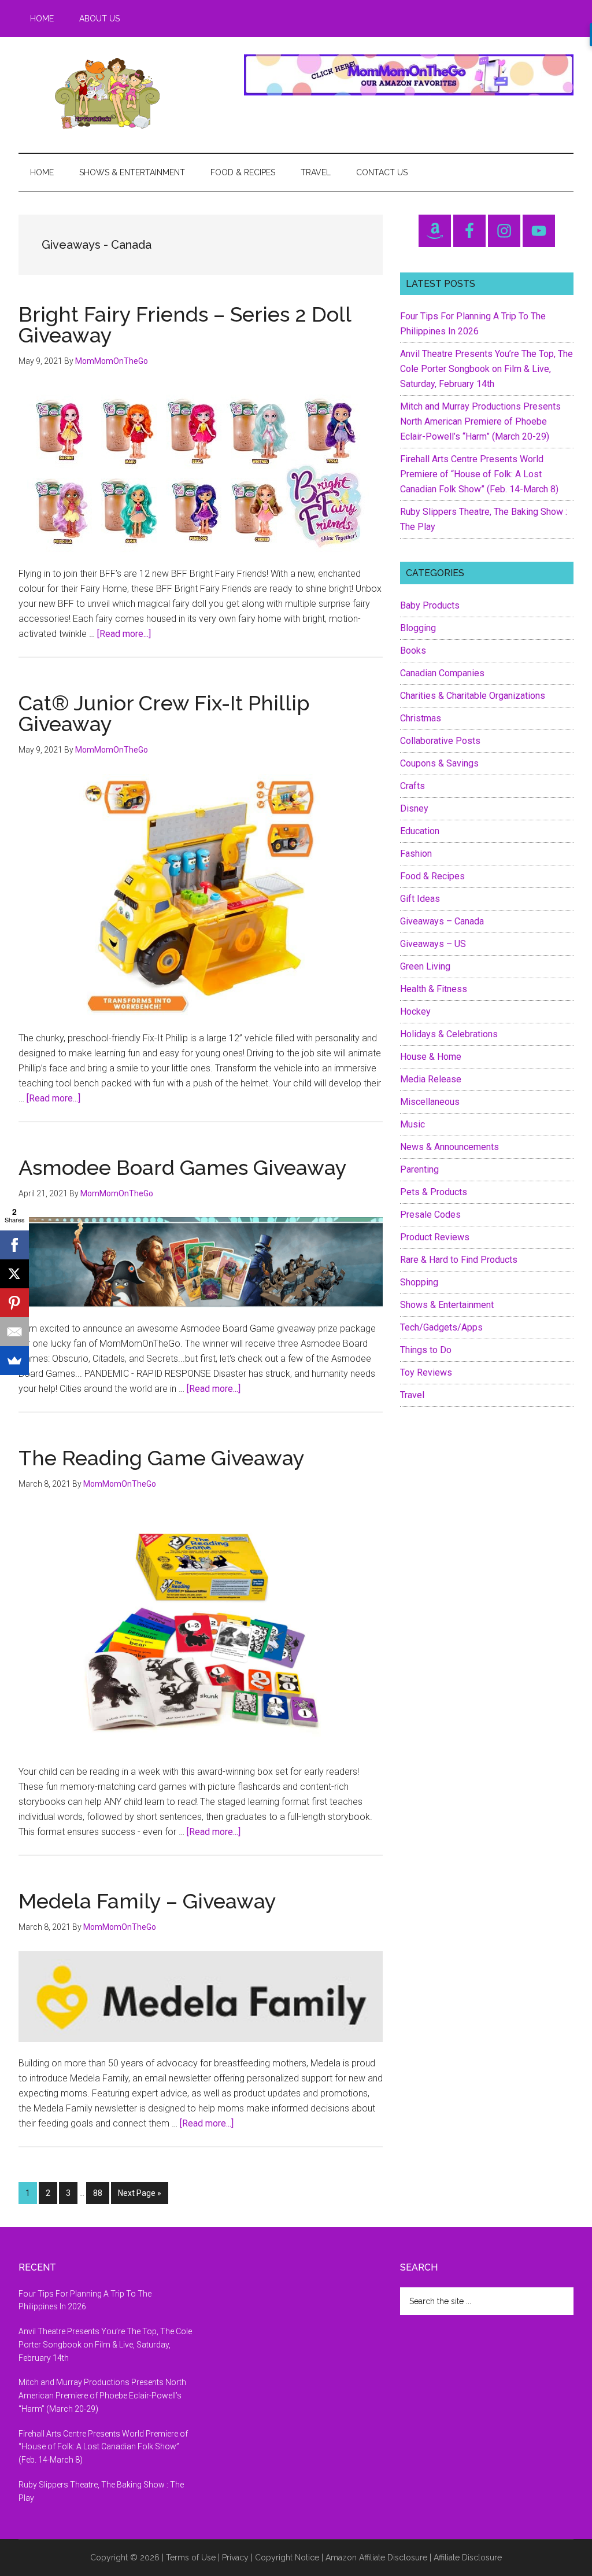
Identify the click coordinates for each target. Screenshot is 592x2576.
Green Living (425, 966)
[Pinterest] (14, 1303)
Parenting (419, 1169)
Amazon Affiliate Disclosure (376, 2557)
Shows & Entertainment (447, 1305)
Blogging (418, 628)
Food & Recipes (432, 876)
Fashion (416, 854)
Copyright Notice (287, 2557)
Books (413, 651)
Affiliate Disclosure (468, 2557)
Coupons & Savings (439, 763)
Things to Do (426, 1350)
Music (412, 1124)
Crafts (412, 786)
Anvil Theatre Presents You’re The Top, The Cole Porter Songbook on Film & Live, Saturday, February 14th (486, 369)
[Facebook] (14, 1245)
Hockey (415, 1011)
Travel (412, 1395)
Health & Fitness (434, 989)
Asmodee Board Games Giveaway (183, 1167)
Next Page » (139, 2196)
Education (420, 831)
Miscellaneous (430, 1102)
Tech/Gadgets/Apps (441, 1327)
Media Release (431, 1079)
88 (101, 2193)
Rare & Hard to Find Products (459, 1260)
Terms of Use (191, 2557)
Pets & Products (434, 1192)
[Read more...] (124, 634)
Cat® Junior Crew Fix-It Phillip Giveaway (164, 713)
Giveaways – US (433, 944)
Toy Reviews (426, 1372)
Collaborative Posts (440, 741)
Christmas (421, 718)
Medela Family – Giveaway (147, 1901)
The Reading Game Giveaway (162, 1458)
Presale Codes (430, 1215)
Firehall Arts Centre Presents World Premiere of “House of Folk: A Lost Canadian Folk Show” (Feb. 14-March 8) (479, 474)
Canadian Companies (442, 673)
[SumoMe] (14, 1361)
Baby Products (430, 605)
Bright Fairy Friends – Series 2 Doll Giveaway (185, 325)
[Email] (14, 1332)
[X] (14, 1274)
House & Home (431, 1057)
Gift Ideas (420, 899)
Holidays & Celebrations (449, 1034)
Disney (414, 808)
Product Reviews (435, 1237)
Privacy (235, 2557)
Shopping (419, 1282)
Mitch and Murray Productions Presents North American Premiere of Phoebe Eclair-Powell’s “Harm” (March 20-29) (480, 421)
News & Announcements (449, 1147)
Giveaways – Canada (442, 921)
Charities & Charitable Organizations (473, 696)
